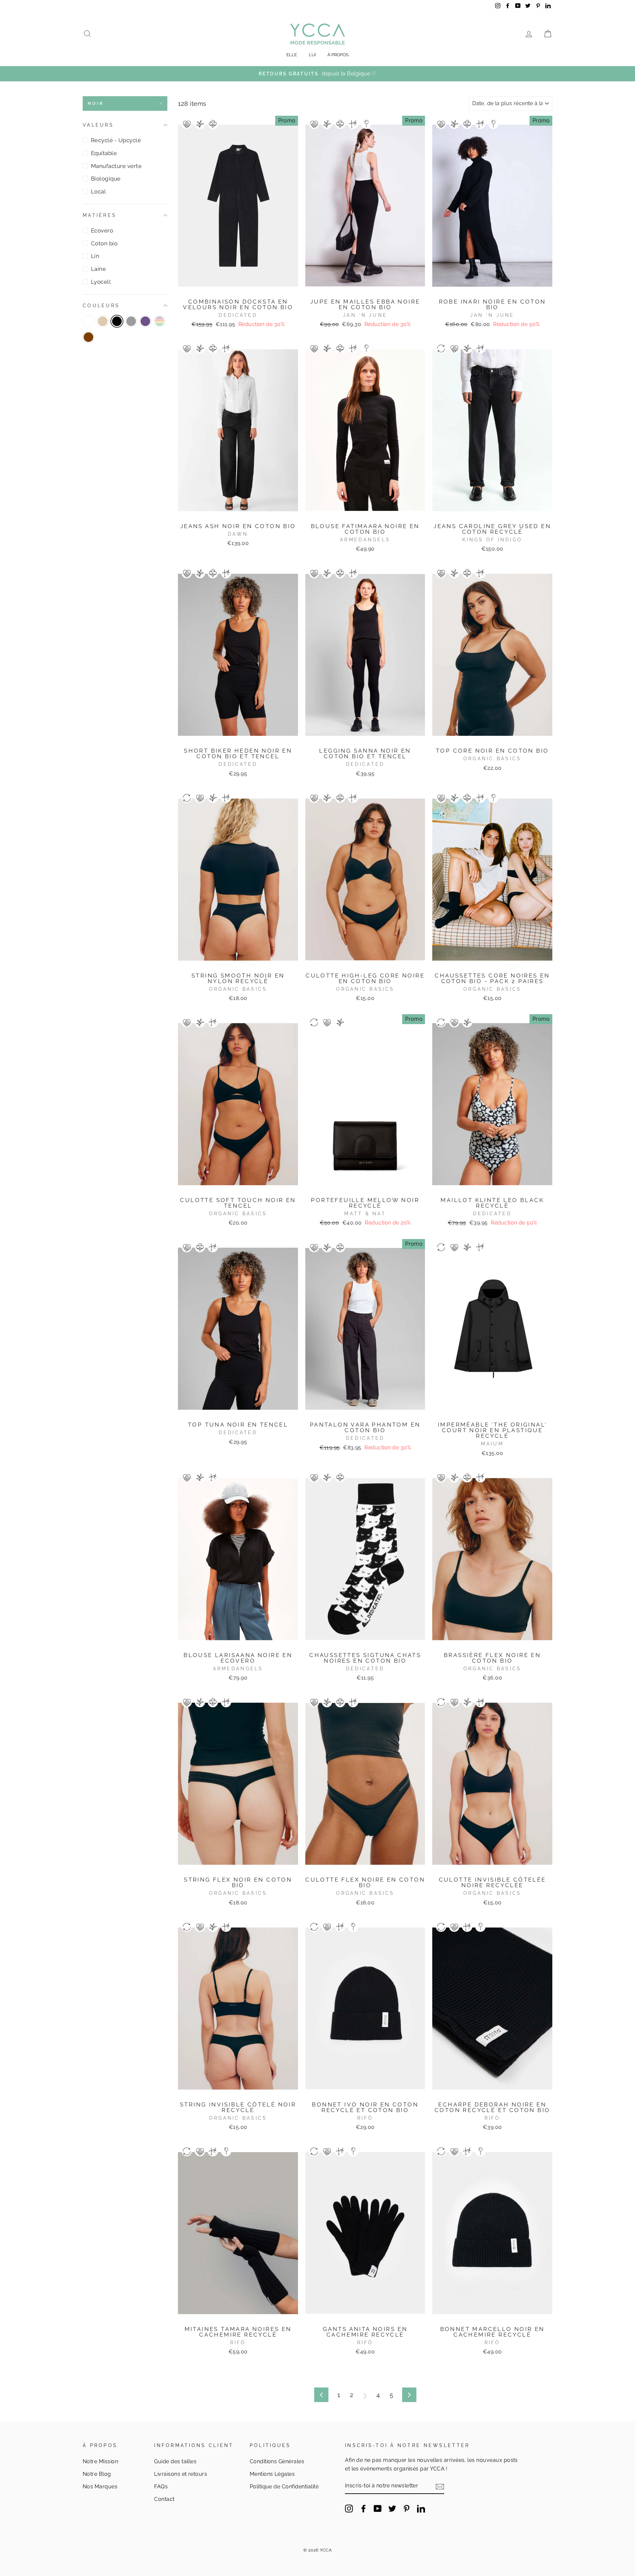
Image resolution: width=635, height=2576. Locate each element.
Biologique (106, 179)
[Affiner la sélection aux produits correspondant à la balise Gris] (131, 321)
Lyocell (101, 282)
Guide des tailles (175, 2461)
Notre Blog (97, 2474)
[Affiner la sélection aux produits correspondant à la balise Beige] (103, 321)
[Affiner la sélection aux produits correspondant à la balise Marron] (88, 337)
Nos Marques (100, 2487)
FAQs (161, 2487)
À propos (338, 55)
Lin (95, 256)
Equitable (104, 153)
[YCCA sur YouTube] (378, 2508)
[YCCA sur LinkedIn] (421, 2508)
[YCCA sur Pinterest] (406, 2508)
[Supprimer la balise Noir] (117, 321)
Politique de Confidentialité (284, 2487)
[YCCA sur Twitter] (392, 2508)
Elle (292, 55)
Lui (312, 55)
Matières (100, 215)
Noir (96, 103)
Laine (98, 269)
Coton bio (104, 243)
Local (98, 191)
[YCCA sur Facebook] (363, 2508)
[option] (317, 74)
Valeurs (98, 125)
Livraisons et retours (181, 2474)
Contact (164, 2499)
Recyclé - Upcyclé (116, 140)
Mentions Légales (272, 2474)
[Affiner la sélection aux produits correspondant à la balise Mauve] (145, 321)
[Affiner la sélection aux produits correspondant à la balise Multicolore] (160, 321)
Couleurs (101, 306)
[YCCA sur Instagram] (349, 2508)
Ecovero (102, 230)
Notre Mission (100, 2461)
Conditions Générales (277, 2461)
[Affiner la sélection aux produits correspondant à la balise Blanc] (88, 321)
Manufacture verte (116, 166)
